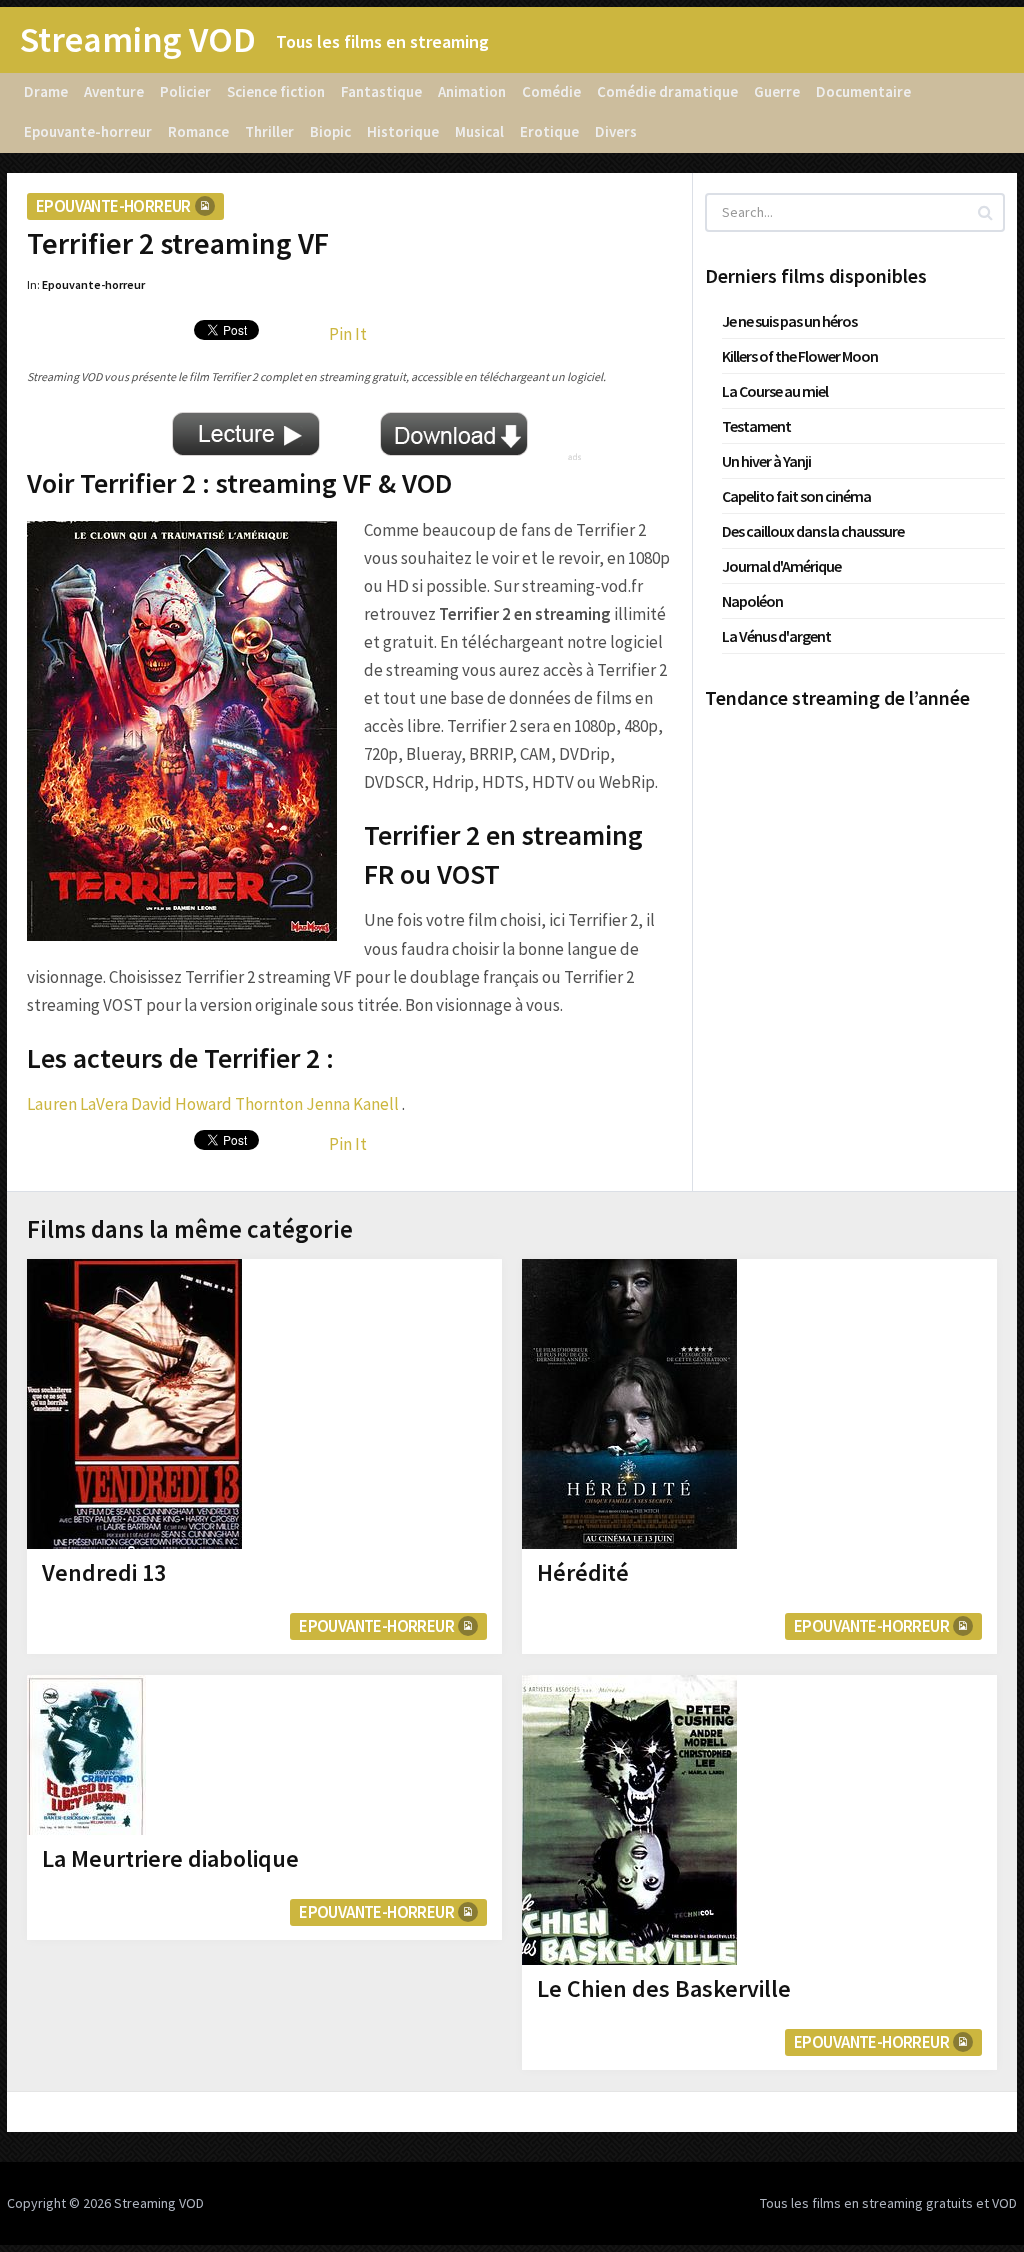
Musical (479, 131)
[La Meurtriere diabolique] (86, 1755)
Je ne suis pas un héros (789, 321)
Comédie (551, 91)
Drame (46, 91)
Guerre (777, 91)
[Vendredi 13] (134, 1404)
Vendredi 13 (104, 1572)
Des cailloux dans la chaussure (813, 531)
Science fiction (276, 91)
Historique (403, 131)
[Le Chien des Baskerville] (629, 1820)
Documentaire (863, 91)
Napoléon (752, 601)
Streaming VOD (138, 40)
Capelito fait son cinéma (796, 496)
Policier (185, 91)
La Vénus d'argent (776, 636)
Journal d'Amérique (781, 566)
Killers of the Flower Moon (800, 356)
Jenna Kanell (352, 1104)
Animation (472, 91)
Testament (756, 426)
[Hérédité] (629, 1404)
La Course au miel (775, 391)
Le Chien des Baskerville (664, 1988)
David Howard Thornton (217, 1104)
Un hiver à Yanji (766, 461)
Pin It (348, 334)
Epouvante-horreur (88, 131)
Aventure (114, 91)
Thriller (269, 131)
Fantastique (381, 91)
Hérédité (583, 1572)
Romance (198, 131)
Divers (616, 131)
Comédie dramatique (667, 91)
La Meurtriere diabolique (170, 1858)
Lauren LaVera (77, 1104)
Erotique (549, 131)
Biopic (330, 131)
